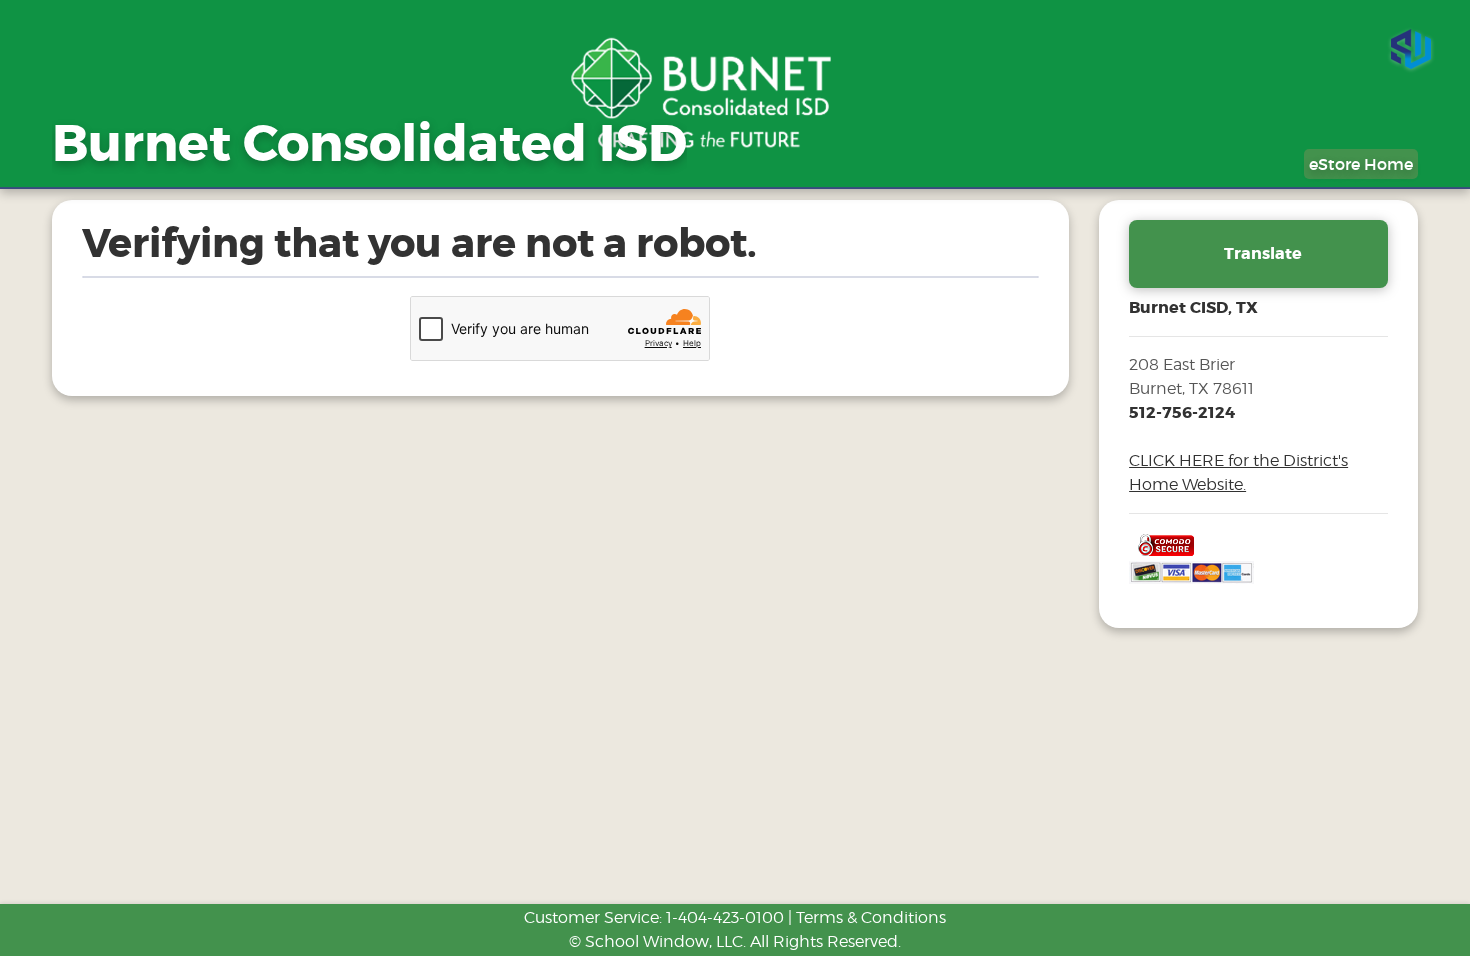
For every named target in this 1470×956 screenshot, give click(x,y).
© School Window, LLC (656, 941)
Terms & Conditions (871, 917)
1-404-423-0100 (725, 917)
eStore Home (1361, 164)
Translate (1263, 253)
